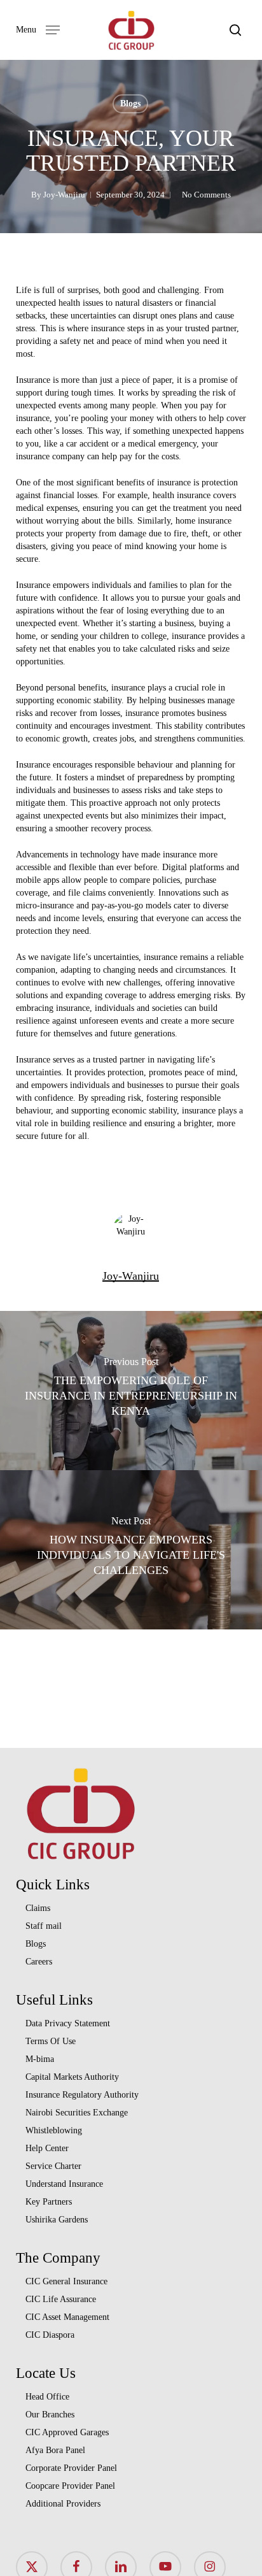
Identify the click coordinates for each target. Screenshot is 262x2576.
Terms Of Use (51, 2041)
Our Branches (50, 2415)
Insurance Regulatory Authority (82, 2095)
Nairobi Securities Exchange (77, 2113)
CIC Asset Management (67, 2317)
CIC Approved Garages (67, 2432)
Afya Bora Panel (55, 2450)
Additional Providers (63, 2504)
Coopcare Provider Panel (70, 2486)
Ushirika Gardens (57, 2220)
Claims (38, 1908)
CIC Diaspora (50, 2335)
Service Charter (53, 2166)
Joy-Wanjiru (64, 195)
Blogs (130, 104)
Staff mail (44, 1926)
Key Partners (49, 2202)
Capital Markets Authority (72, 2077)
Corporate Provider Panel (71, 2468)
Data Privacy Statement (68, 2023)
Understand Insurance (64, 2184)
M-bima (40, 2059)
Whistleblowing (54, 2130)
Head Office (47, 2397)
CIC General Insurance (66, 2281)
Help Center (47, 2148)
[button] (38, 29)
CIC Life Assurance (61, 2299)
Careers (39, 1962)
